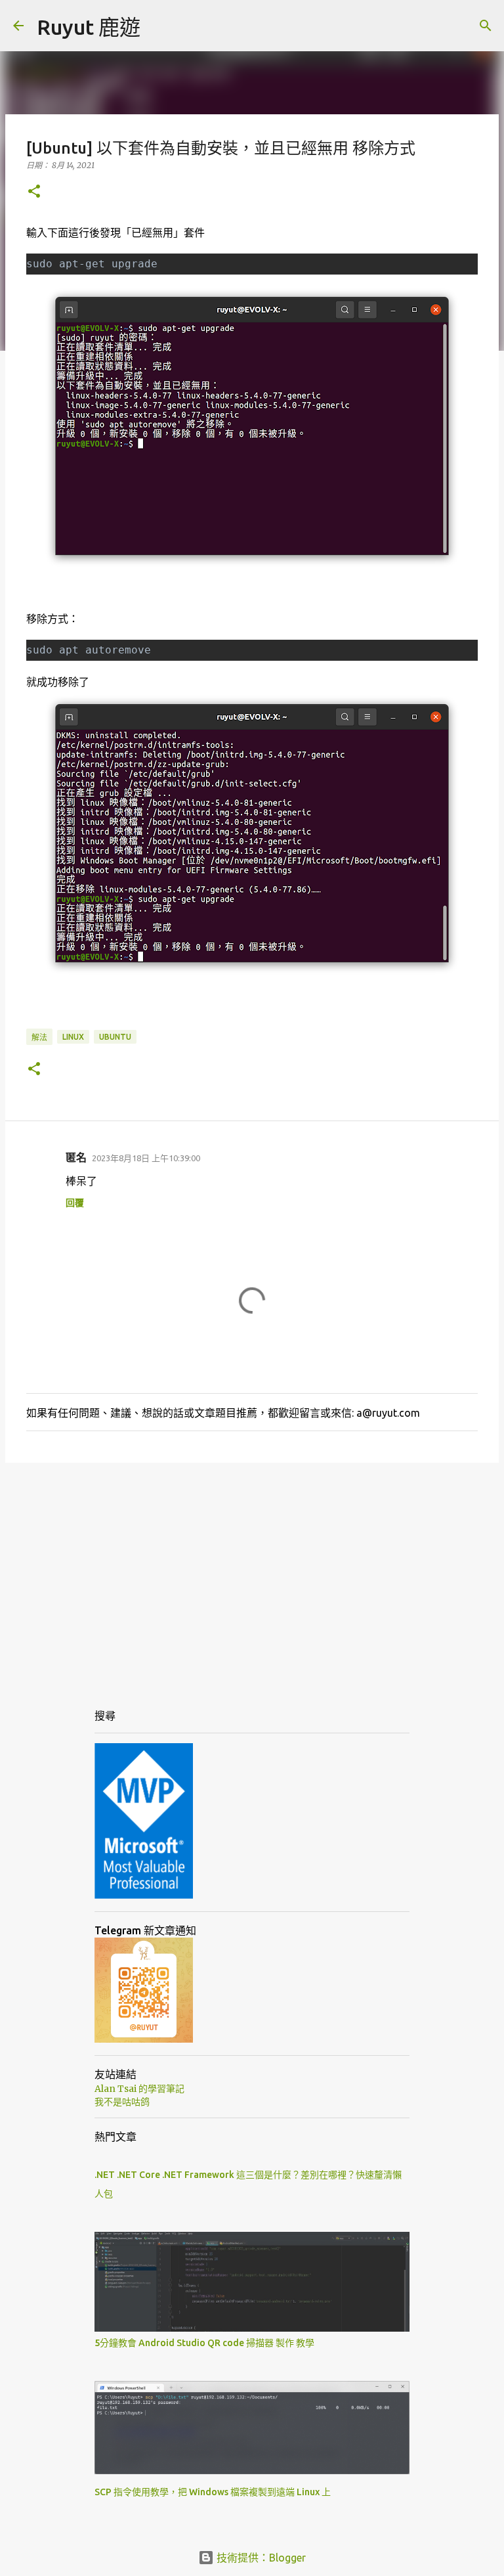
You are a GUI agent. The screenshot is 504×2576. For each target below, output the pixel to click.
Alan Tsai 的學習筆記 (139, 2089)
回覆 (75, 1203)
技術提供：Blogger (260, 2558)
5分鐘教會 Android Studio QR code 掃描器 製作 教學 (204, 2343)
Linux (73, 1037)
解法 (39, 1037)
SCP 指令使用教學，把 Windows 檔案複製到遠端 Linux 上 (213, 2492)
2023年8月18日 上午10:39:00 (146, 1158)
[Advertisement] (252, 1574)
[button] (34, 192)
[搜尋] (486, 26)
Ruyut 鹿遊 (89, 27)
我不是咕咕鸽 (122, 2102)
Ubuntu (115, 1037)
